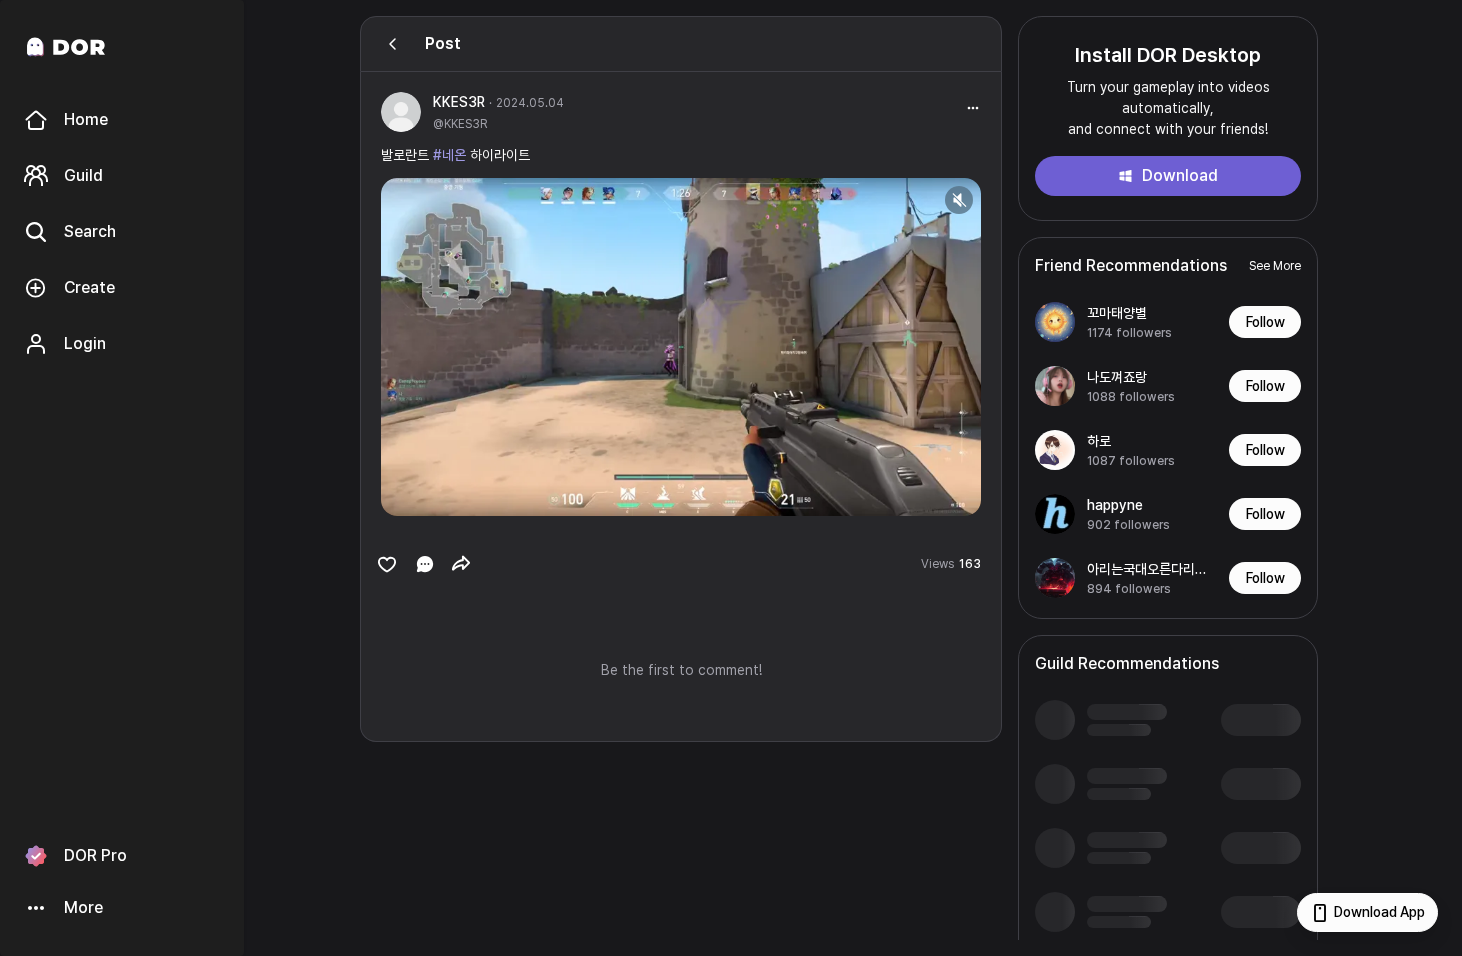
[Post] (393, 44)
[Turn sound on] (437, 492)
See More (1275, 266)
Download (1180, 175)
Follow (1265, 322)
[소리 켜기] (959, 200)
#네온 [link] (449, 155)
